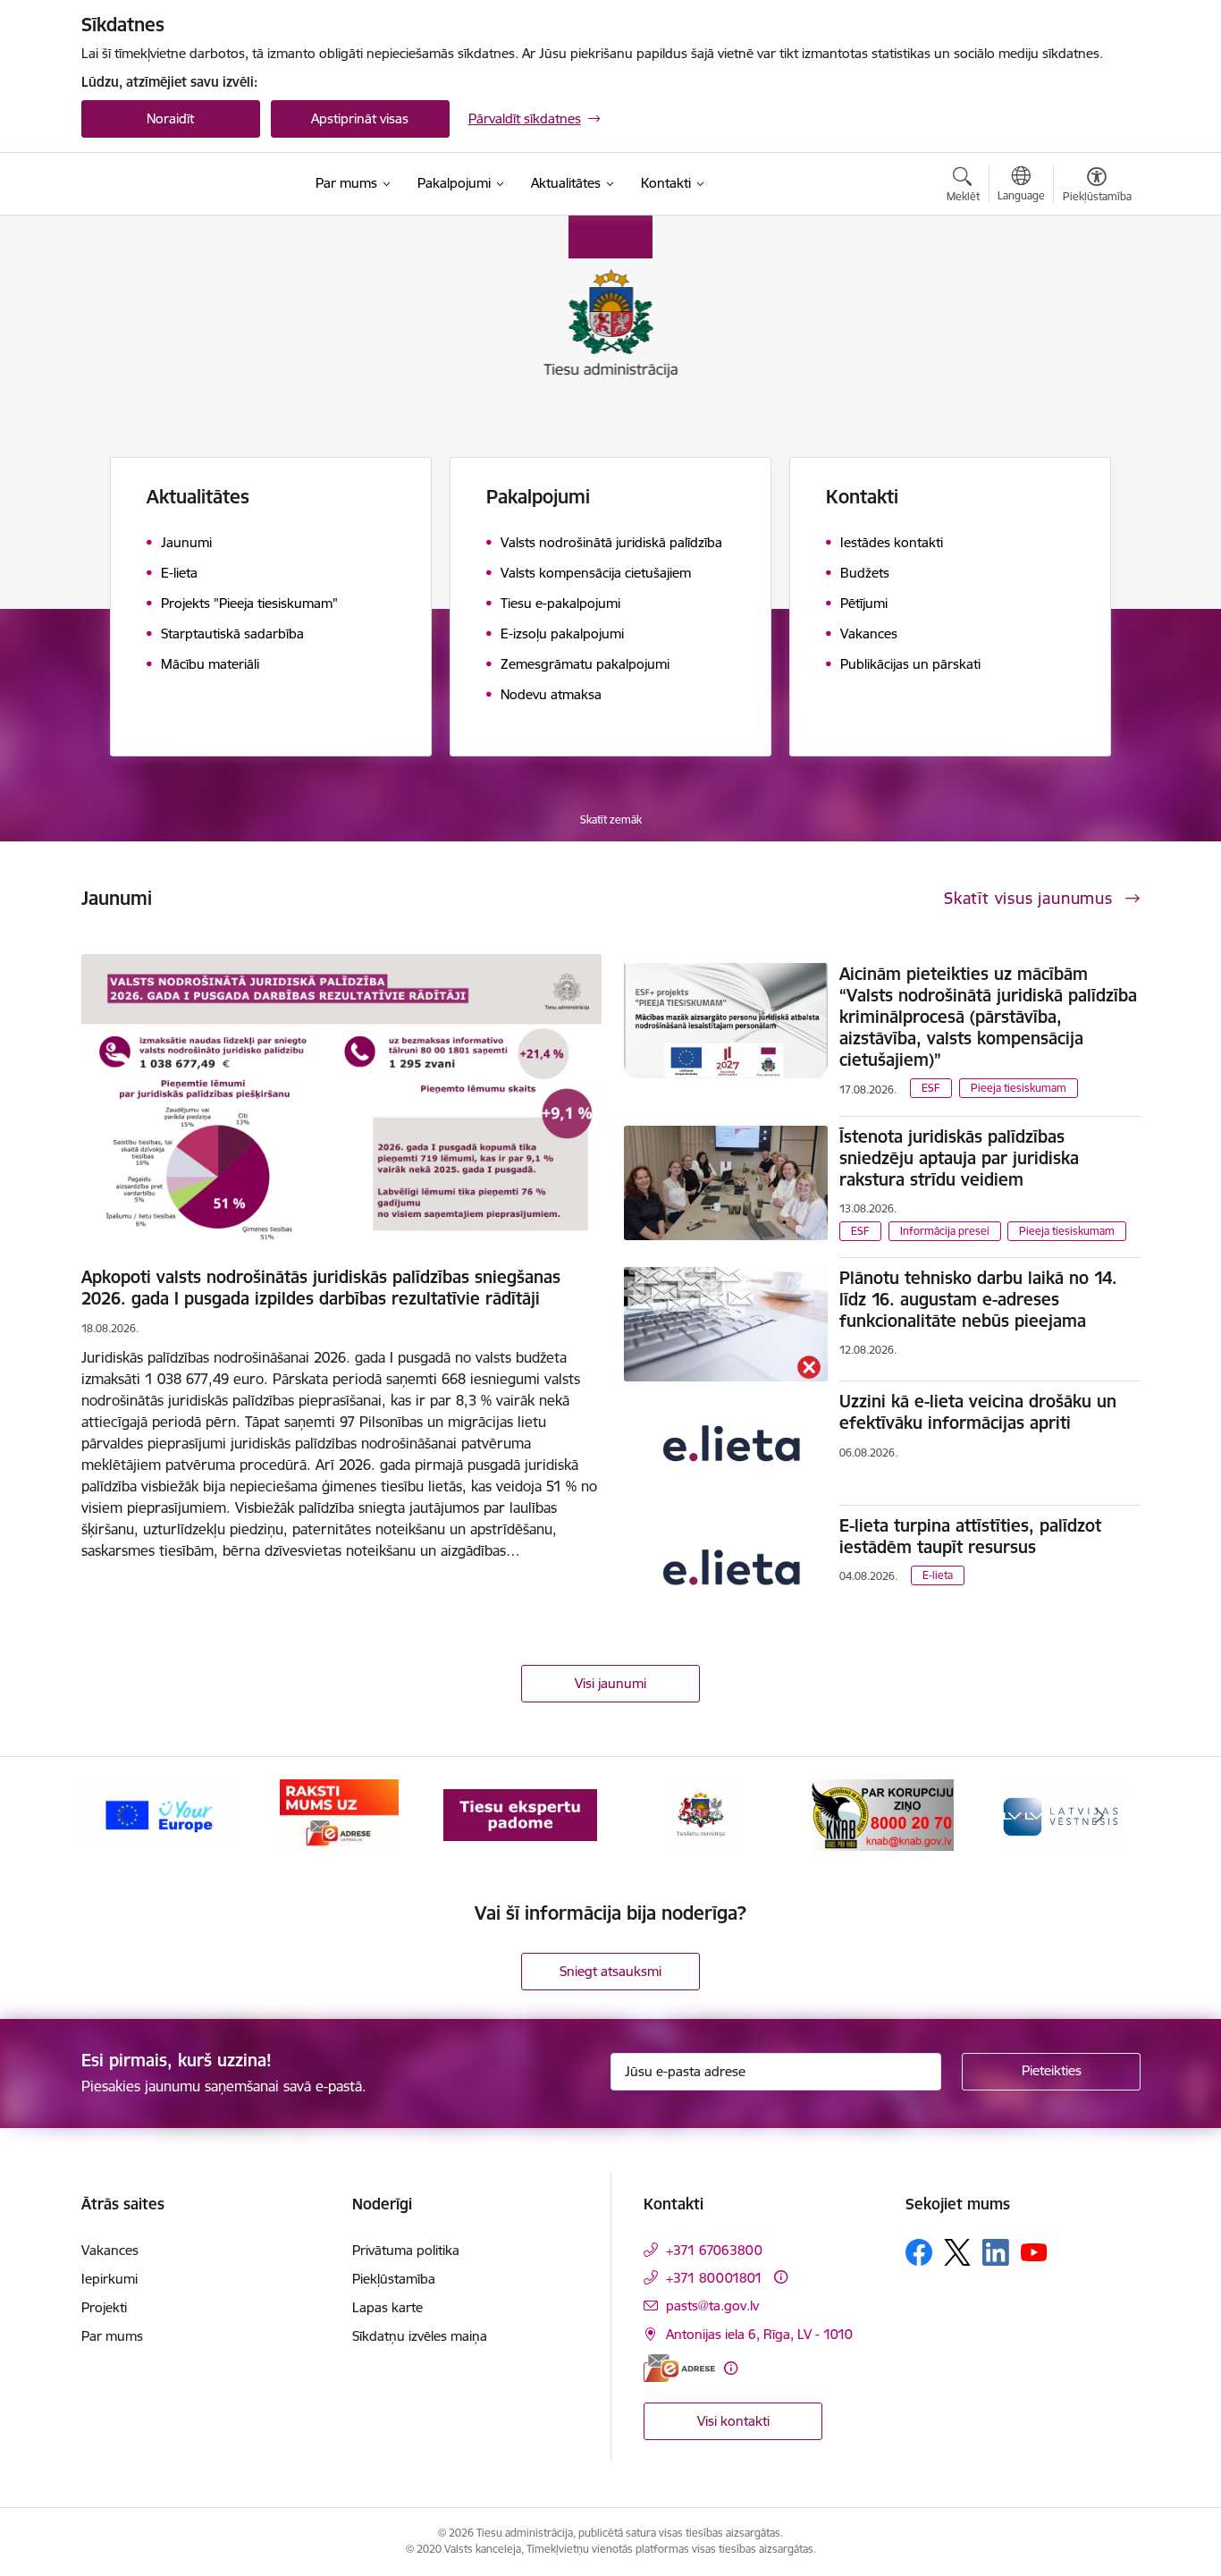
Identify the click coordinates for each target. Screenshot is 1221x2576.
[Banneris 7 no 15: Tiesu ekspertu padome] (520, 1814)
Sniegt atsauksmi (610, 1971)
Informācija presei (945, 1231)
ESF (931, 1088)
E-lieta (938, 1575)
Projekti (104, 2307)
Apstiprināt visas (360, 118)
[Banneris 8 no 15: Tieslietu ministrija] (701, 1814)
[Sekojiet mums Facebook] (919, 2252)
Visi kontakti (733, 2421)
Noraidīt (170, 118)
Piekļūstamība (394, 2279)
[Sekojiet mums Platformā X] (957, 2252)
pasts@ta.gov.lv (712, 2306)
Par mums (112, 2336)
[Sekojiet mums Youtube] (1034, 2251)
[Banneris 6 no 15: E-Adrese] (339, 1814)
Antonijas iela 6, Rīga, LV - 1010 (759, 2334)
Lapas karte (387, 2307)
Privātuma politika (406, 2250)
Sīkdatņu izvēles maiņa (420, 2336)
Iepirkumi (109, 2279)
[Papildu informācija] (781, 2277)
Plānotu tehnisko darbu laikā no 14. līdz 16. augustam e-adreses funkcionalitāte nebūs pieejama (978, 1299)
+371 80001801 (714, 2278)
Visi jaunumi (610, 1683)
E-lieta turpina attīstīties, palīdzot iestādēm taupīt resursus (970, 1536)
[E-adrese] (679, 2368)
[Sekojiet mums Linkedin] (996, 2252)
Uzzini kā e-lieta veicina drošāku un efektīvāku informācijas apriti (978, 1412)
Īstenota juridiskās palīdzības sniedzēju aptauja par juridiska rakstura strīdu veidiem (959, 1158)
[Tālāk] (1099, 1815)
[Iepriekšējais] (122, 1815)
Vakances (110, 2250)
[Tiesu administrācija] (178, 184)
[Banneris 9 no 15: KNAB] (882, 1814)
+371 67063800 (714, 2250)
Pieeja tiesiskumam (1019, 1088)
